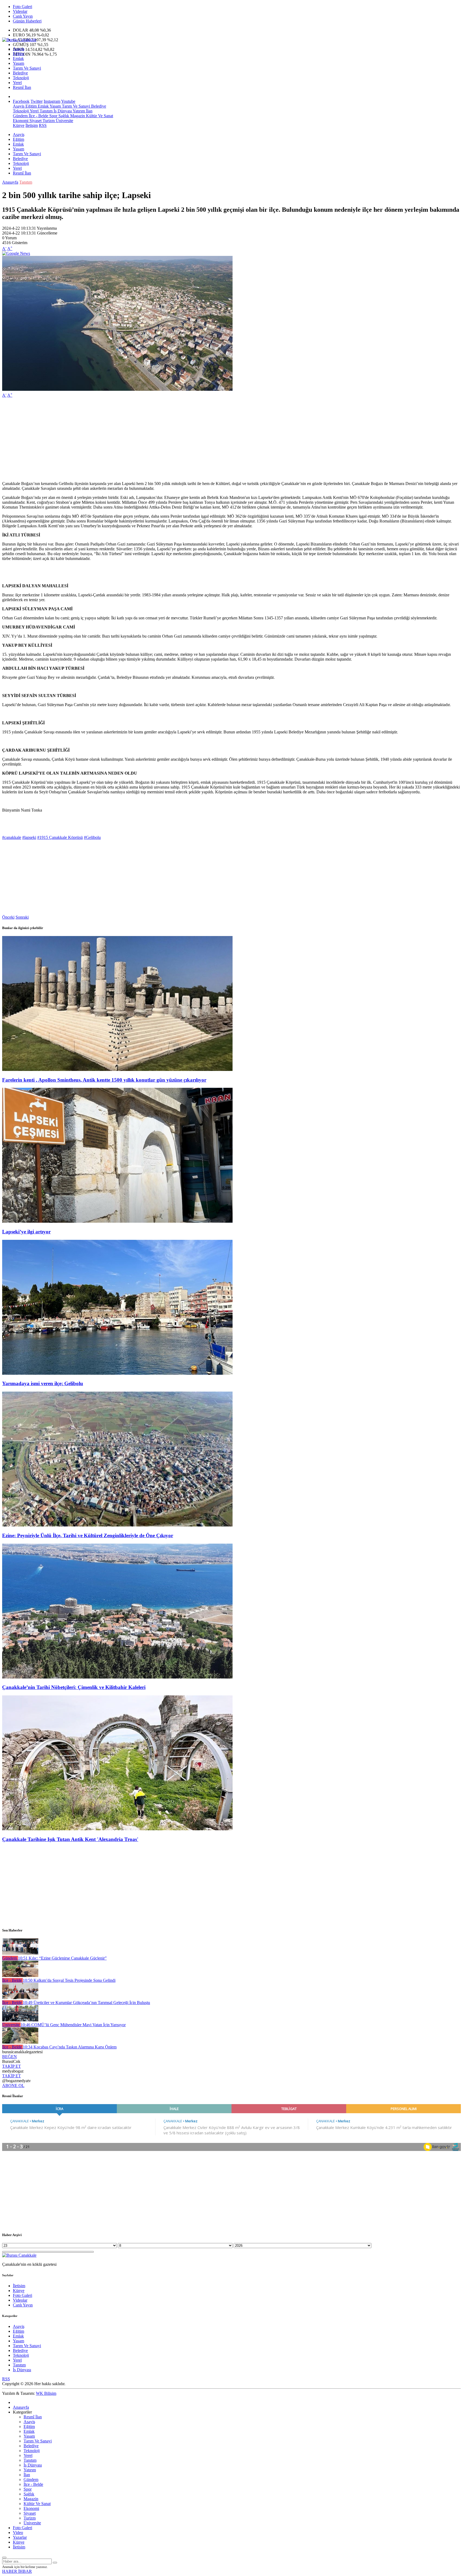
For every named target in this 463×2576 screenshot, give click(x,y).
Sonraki (22, 917)
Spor (53, 116)
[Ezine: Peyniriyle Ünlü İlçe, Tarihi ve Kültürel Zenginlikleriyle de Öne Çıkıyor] (117, 1525)
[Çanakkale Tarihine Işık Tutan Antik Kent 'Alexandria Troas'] (117, 1829)
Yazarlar (20, 2537)
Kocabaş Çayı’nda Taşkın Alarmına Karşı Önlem (70, 2047)
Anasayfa (10, 182)
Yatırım (78, 111)
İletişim (32, 125)
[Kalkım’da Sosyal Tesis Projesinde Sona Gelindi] (20, 1975)
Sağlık (63, 116)
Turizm (48, 121)
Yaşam (18, 63)
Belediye (20, 73)
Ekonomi (21, 121)
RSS (43, 125)
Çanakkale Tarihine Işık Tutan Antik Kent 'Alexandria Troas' (70, 1839)
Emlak (18, 58)
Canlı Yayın (23, 16)
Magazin (77, 116)
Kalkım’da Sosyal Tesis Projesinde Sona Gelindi (69, 1980)
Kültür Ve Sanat (99, 116)
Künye (19, 125)
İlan (89, 111)
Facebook (21, 101)
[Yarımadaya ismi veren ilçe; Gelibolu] (117, 1373)
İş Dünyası (62, 111)
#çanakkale (12, 837)
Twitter (37, 101)
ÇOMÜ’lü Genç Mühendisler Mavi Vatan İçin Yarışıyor (73, 2025)
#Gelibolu (92, 837)
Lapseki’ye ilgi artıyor (26, 1232)
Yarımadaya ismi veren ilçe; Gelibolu (43, 1383)
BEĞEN (10, 2057)
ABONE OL (13, 2086)
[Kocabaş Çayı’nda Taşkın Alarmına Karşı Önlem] (20, 2042)
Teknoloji (21, 78)
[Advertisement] (163, 440)
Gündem (20, 116)
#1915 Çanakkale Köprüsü (60, 837)
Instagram (52, 101)
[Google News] (16, 253)
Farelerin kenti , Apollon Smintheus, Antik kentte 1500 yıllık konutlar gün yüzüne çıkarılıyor (104, 1080)
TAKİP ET (12, 2066)
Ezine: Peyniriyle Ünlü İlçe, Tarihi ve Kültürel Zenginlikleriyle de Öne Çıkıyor (88, 1535)
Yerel (17, 83)
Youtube (68, 101)
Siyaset (35, 121)
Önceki (8, 917)
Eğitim (18, 54)
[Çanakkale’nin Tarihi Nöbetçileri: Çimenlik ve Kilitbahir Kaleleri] (117, 1677)
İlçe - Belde (38, 116)
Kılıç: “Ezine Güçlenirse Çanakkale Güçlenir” (62, 1958)
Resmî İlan (22, 87)
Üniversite (64, 121)
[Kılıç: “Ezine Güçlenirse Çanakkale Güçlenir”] (20, 1953)
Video (18, 2533)
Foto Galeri (23, 7)
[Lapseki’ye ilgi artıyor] (117, 1221)
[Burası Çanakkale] (19, 40)
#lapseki (29, 837)
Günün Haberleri (27, 21)
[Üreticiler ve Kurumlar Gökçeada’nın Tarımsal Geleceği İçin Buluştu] (20, 1998)
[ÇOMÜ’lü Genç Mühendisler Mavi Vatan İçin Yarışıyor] (20, 2020)
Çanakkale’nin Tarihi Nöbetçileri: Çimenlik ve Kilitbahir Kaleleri (74, 1687)
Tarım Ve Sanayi (27, 68)
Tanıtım (46, 111)
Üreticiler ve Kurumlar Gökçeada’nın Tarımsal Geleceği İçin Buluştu (86, 2003)
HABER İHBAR (17, 2571)
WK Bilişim (46, 2393)
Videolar (20, 11)
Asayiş (19, 49)
